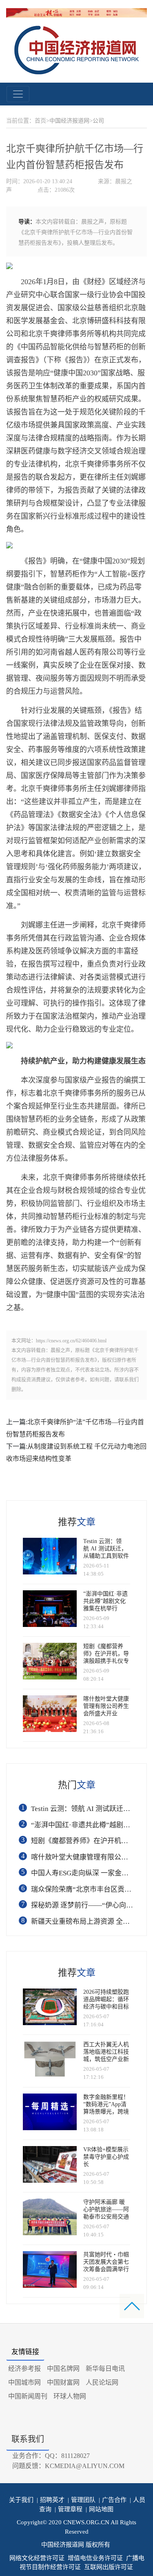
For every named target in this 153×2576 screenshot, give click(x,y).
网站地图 (100, 2509)
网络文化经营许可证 (37, 2558)
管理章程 (69, 2509)
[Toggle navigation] (18, 94)
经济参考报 (24, 2369)
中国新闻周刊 (28, 2396)
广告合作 (113, 2500)
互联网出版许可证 (109, 2567)
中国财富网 (63, 2382)
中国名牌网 (63, 2369)
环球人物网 (70, 2396)
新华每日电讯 (105, 2369)
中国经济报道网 (69, 121)
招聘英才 (51, 2500)
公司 (98, 121)
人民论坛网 (102, 2382)
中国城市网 (24, 2382)
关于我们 (21, 2500)
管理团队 (82, 2500)
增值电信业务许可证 (95, 2558)
